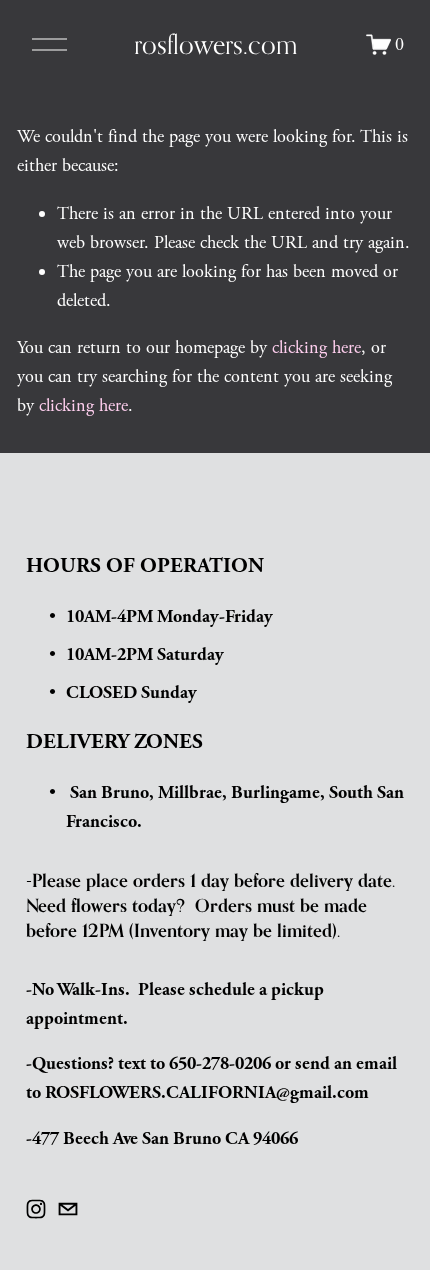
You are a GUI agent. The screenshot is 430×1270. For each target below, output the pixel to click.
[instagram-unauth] (36, 1209)
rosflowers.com (215, 44)
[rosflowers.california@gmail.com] (68, 1209)
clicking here (316, 347)
